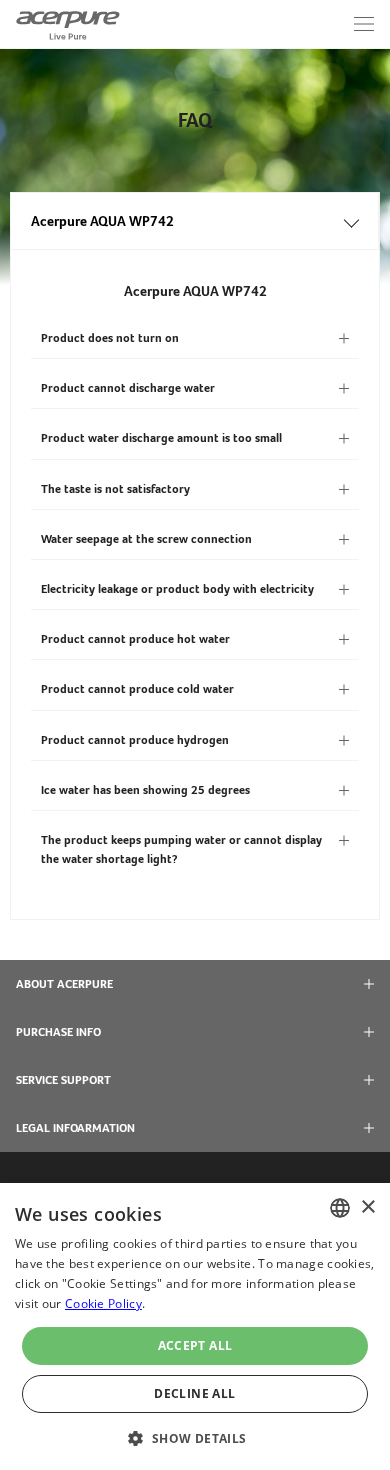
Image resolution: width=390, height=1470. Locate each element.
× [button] (367, 1207)
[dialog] (195, 1326)
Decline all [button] (194, 1393)
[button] (194, 1436)
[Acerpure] (68, 24)
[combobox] (340, 1208)
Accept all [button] (195, 1345)
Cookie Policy (103, 1303)
